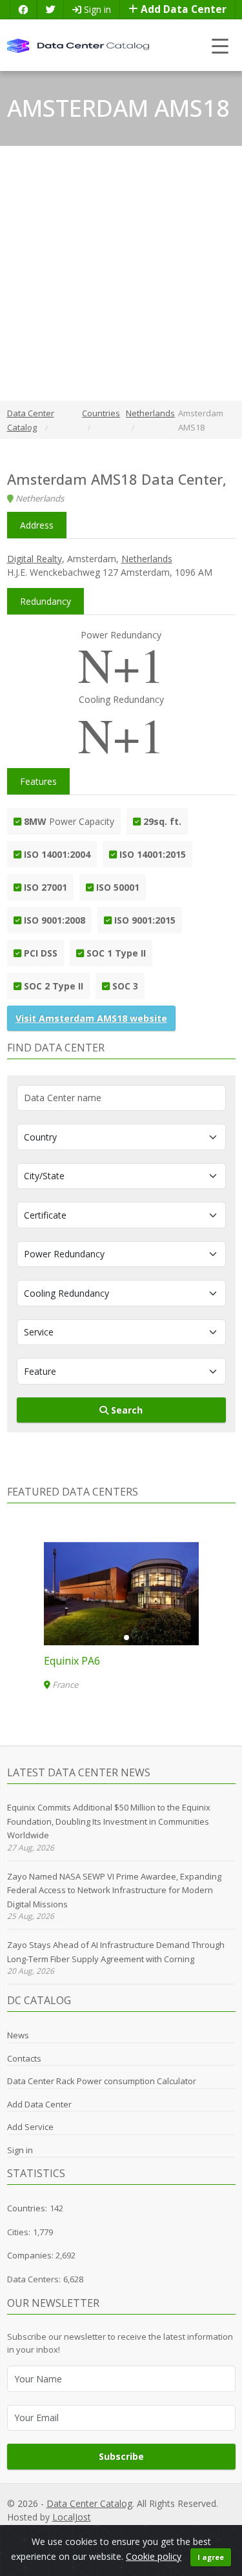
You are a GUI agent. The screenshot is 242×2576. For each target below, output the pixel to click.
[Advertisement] (121, 273)
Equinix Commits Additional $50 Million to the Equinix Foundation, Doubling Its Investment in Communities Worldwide (109, 1821)
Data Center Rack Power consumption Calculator (102, 2081)
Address (37, 525)
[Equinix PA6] (121, 1594)
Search (126, 1410)
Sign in (96, 9)
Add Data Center (182, 9)
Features (38, 781)
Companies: (31, 2255)
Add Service (30, 2127)
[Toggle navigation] (220, 46)
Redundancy (45, 601)
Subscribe (121, 2456)
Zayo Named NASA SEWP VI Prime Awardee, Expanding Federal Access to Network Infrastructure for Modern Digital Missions (114, 1890)
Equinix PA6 (72, 1661)
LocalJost (72, 2517)
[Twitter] (50, 9)
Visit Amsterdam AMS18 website (91, 1018)
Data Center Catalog (89, 2503)
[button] (116, 1638)
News (18, 2035)
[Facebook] (23, 9)
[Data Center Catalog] (78, 45)
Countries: (27, 2208)
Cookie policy (154, 2556)
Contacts (24, 2058)
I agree (211, 2557)
